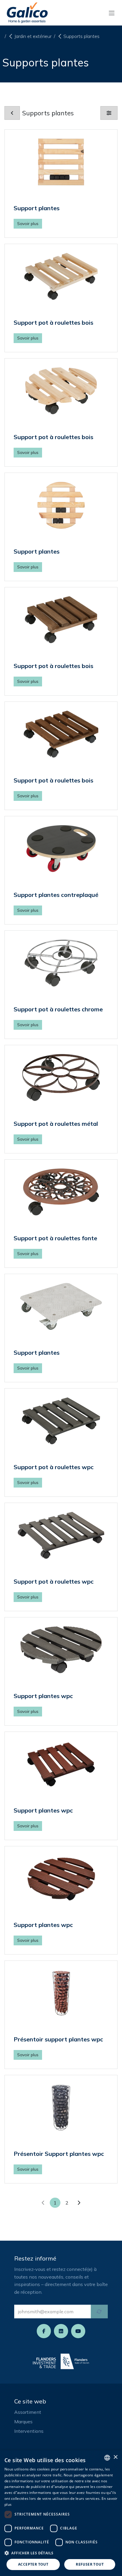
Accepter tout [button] (33, 2564)
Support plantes (37, 208)
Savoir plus (28, 224)
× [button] (115, 2457)
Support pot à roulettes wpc (54, 1467)
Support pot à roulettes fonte (55, 1238)
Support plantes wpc (43, 1696)
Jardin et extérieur (33, 36)
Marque (22, 2422)
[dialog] (61, 2513)
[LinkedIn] (61, 2331)
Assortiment (28, 2412)
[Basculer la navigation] (112, 13)
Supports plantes (81, 36)
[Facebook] (44, 2331)
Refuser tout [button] (90, 2564)
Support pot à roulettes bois (53, 322)
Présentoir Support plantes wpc (59, 2154)
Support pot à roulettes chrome (58, 1009)
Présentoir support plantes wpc (58, 2039)
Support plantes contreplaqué (56, 895)
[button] (61, 2553)
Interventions (29, 2431)
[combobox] (107, 2458)
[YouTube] (78, 2331)
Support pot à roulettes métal (56, 1124)
